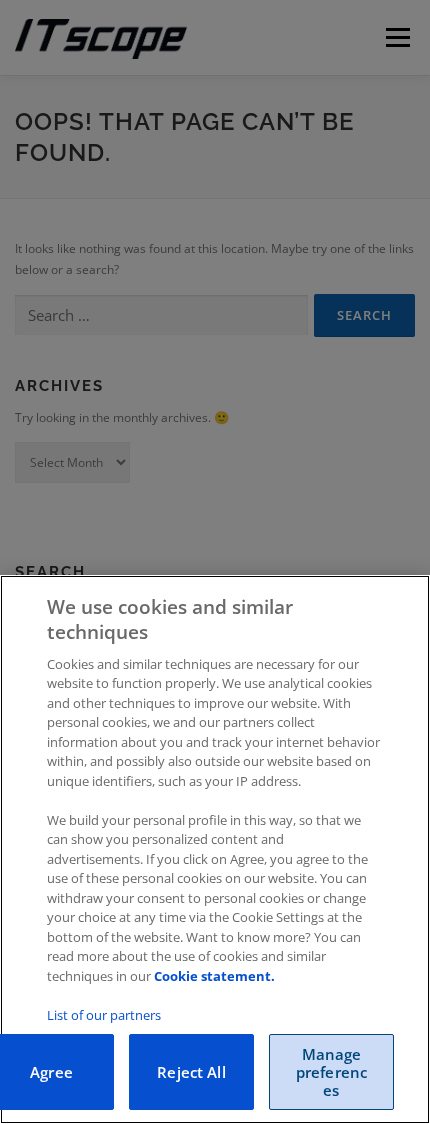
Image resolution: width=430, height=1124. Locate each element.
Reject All (191, 1072)
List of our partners (104, 1015)
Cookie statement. (214, 976)
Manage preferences (331, 1072)
